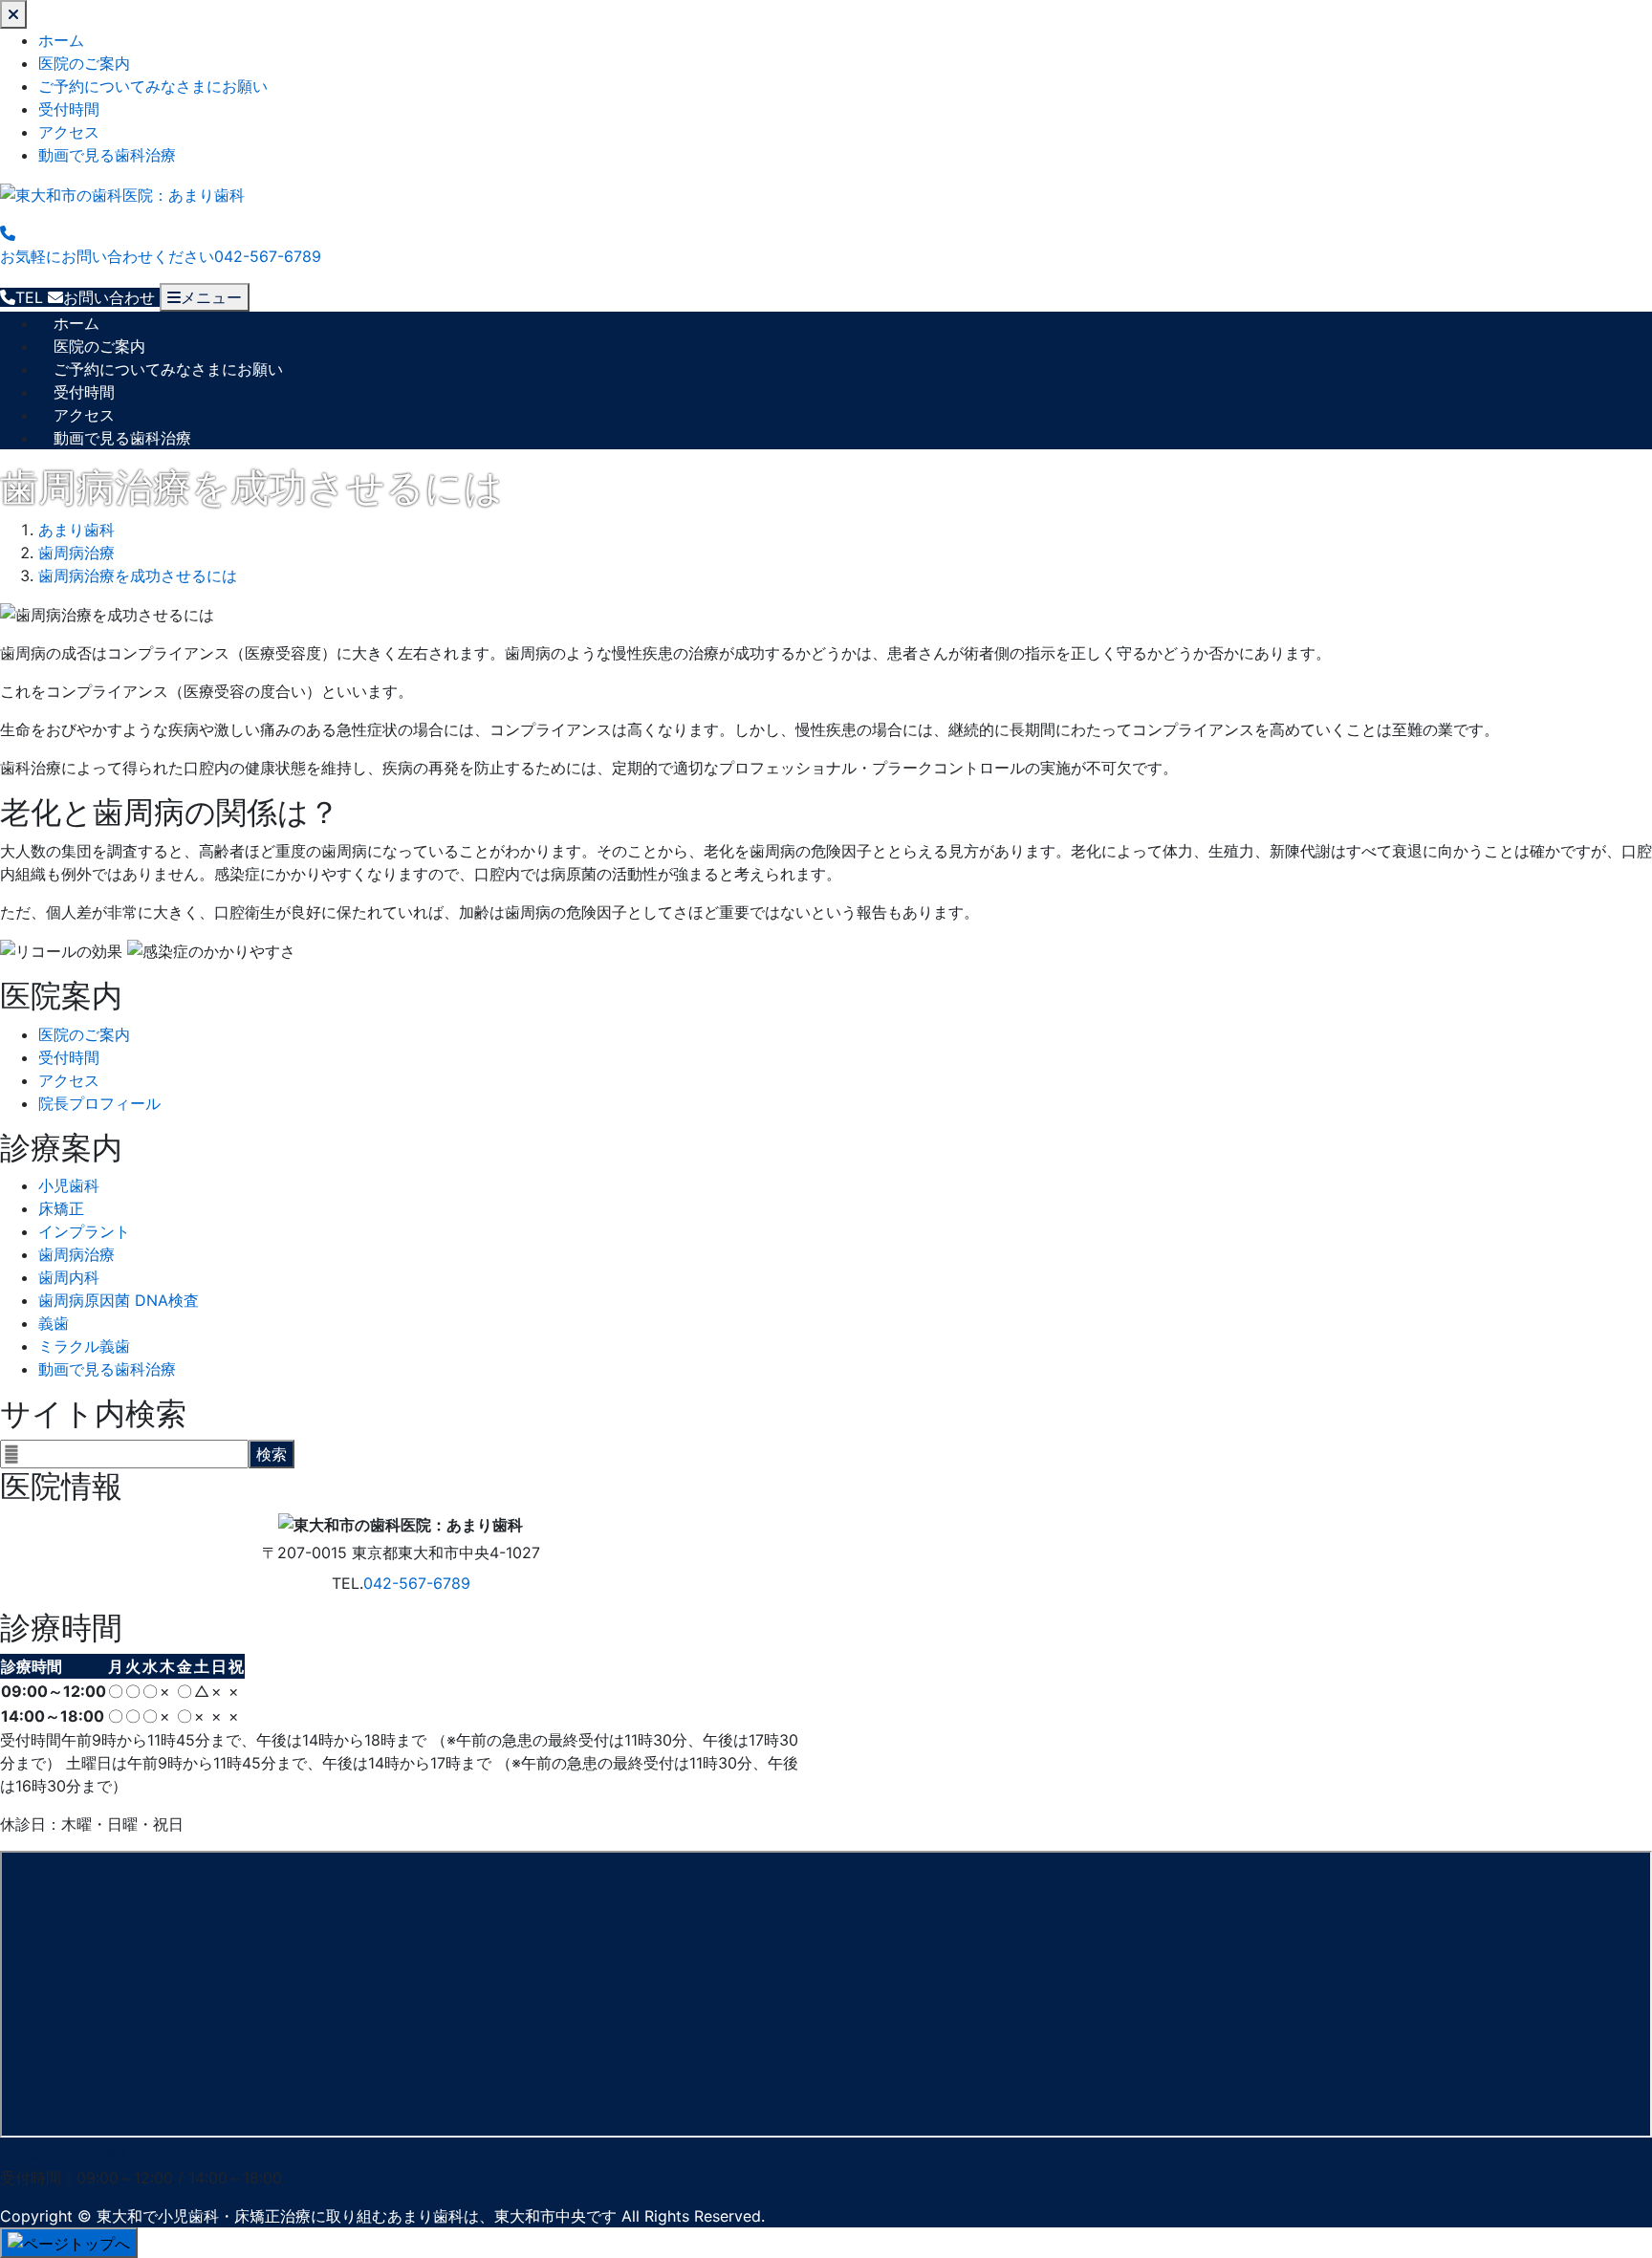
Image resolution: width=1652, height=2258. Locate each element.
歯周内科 (69, 1277)
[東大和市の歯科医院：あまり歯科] (122, 193)
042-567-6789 (417, 1583)
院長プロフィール (99, 1103)
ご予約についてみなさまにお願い (153, 86)
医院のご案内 (84, 63)
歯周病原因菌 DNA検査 (119, 1300)
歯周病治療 (76, 1254)
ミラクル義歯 (84, 1346)
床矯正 (61, 1208)
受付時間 (69, 109)
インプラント (84, 1231)
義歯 (54, 1323)
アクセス (69, 132)
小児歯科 (69, 1185)
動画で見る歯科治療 (107, 155)
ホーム (61, 40)
